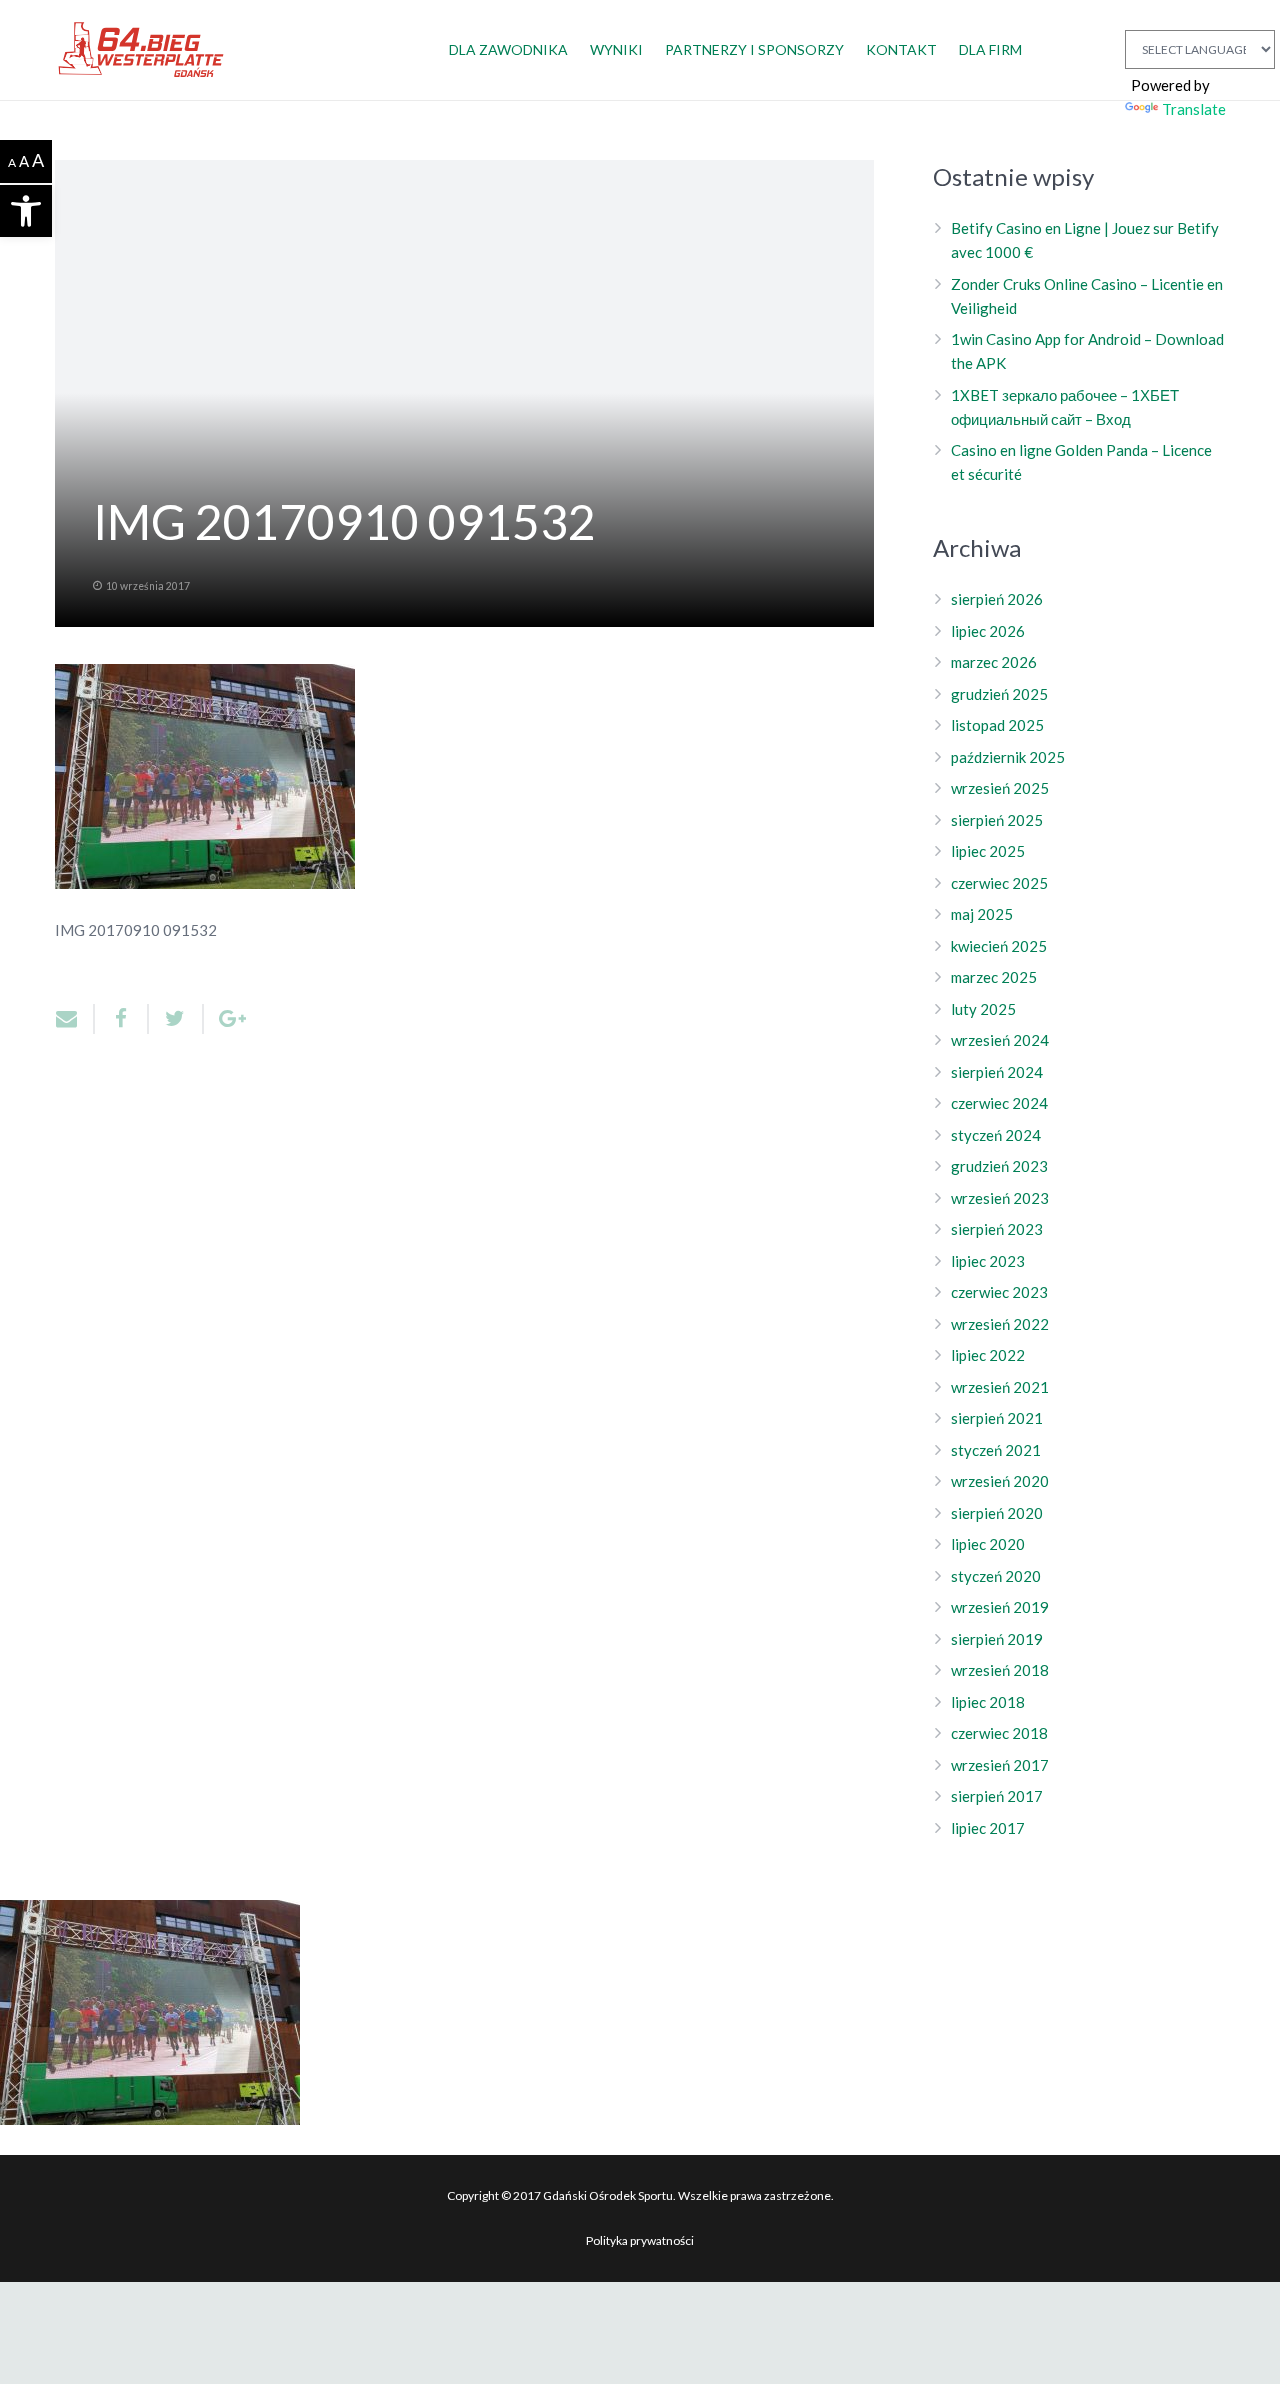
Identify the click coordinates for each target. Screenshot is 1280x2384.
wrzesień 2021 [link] (1000, 1387)
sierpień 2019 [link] (997, 1639)
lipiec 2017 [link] (988, 1828)
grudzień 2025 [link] (999, 694)
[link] (26, 211)
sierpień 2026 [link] (997, 599)
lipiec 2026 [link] (988, 631)
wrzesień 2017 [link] (1000, 1765)
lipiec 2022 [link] (988, 1355)
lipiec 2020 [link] (988, 1544)
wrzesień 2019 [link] (1000, 1607)
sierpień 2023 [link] (997, 1229)
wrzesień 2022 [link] (1000, 1324)
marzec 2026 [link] (994, 662)
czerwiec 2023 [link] (999, 1292)
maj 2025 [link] (982, 914)
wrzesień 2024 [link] (1000, 1040)
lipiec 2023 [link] (988, 1261)
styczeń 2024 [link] (996, 1135)
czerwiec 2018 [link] (999, 1733)
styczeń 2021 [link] (996, 1450)
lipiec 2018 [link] (988, 1702)
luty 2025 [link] (983, 1009)
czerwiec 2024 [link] (999, 1103)
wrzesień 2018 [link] (1000, 1670)
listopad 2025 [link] (997, 725)
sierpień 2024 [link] (997, 1072)
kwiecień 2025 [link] (999, 946)
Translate (1194, 109)
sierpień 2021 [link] (997, 1418)
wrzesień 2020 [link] (1000, 1481)
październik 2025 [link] (1008, 757)
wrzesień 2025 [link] (1000, 788)
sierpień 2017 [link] (997, 1796)
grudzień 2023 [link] (999, 1166)
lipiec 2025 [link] (988, 851)
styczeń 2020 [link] (996, 1576)
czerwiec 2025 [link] (999, 883)
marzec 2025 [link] (994, 977)
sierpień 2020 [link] (997, 1513)
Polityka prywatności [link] (640, 2240)
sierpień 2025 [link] (997, 820)
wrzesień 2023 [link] (1000, 1198)
